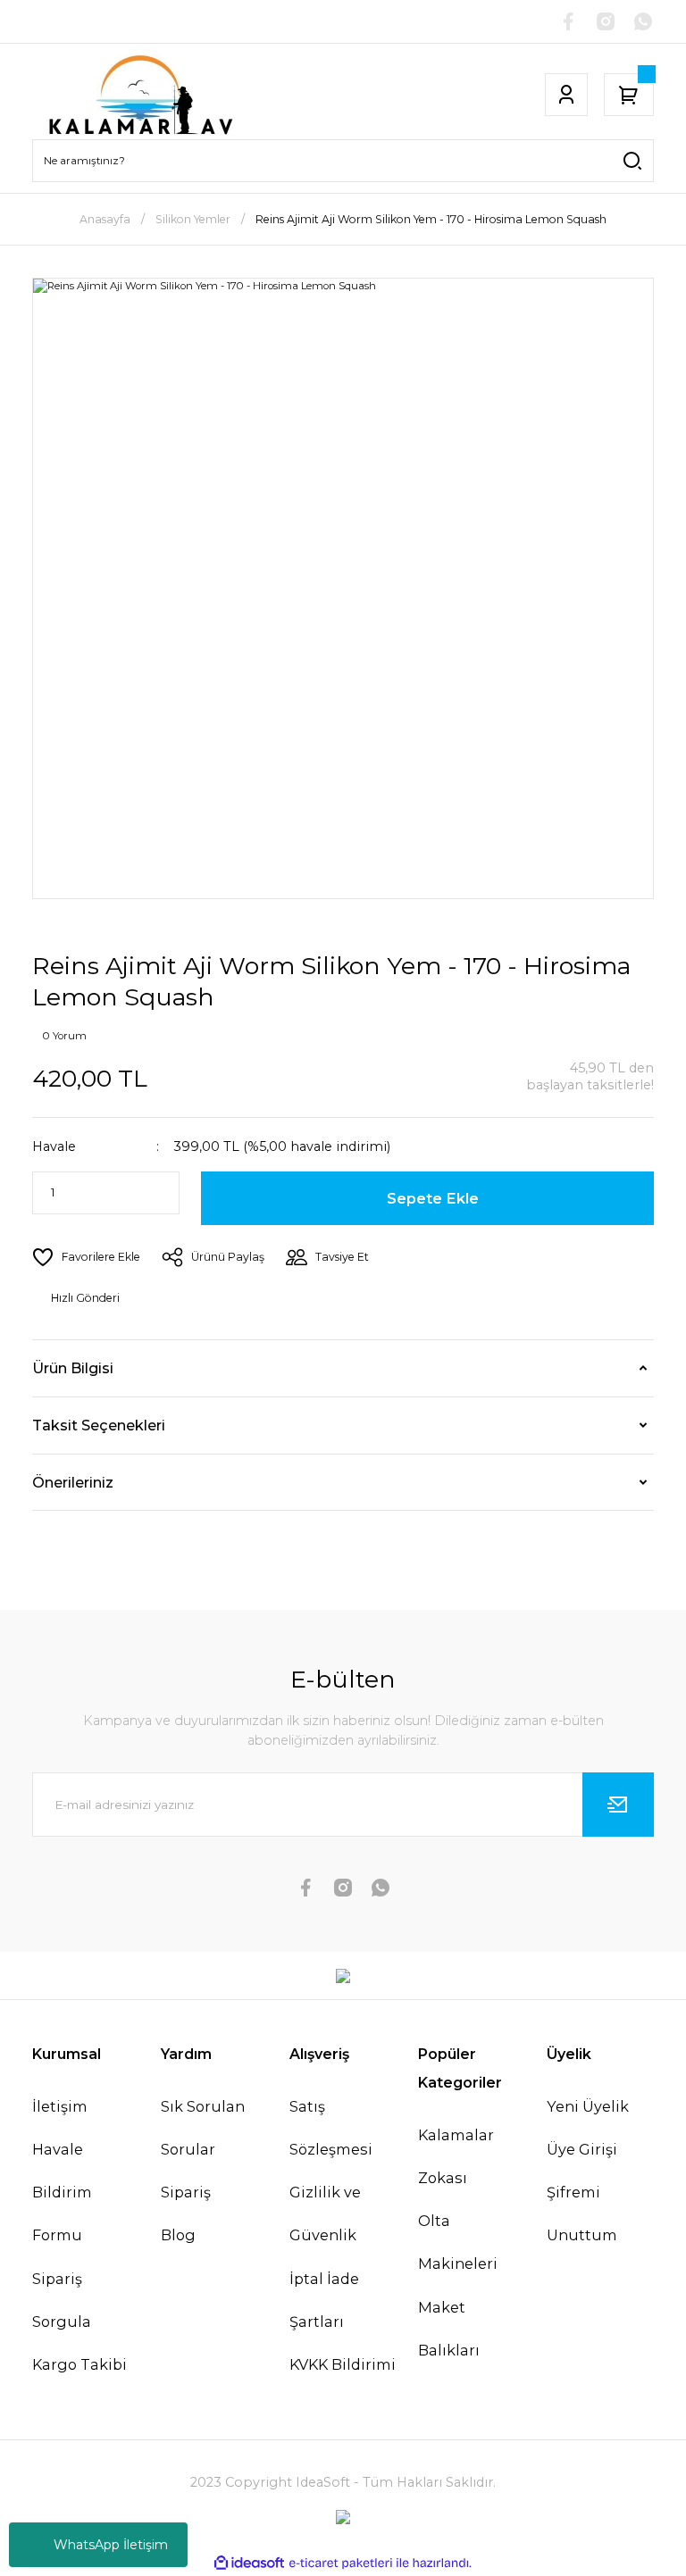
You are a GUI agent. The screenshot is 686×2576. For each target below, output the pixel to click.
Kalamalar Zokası (456, 2156)
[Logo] (140, 95)
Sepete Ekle (433, 1198)
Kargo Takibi (79, 2364)
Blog (178, 2235)
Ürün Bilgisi (73, 1368)
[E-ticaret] (341, 2563)
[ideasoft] (249, 2563)
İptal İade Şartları (324, 2300)
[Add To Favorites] (86, 1257)
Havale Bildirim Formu (62, 2192)
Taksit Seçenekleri (99, 1425)
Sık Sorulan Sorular (203, 2128)
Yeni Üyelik (588, 2106)
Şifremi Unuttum (582, 2213)
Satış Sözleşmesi (331, 2128)
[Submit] (618, 1805)
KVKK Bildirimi (343, 2364)
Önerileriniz (73, 1482)
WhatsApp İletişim (111, 2545)
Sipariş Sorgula (62, 2300)
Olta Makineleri (458, 2242)
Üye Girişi (582, 2149)
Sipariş (186, 2192)
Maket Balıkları (449, 2329)
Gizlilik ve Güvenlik (325, 2213)
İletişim (60, 2106)
